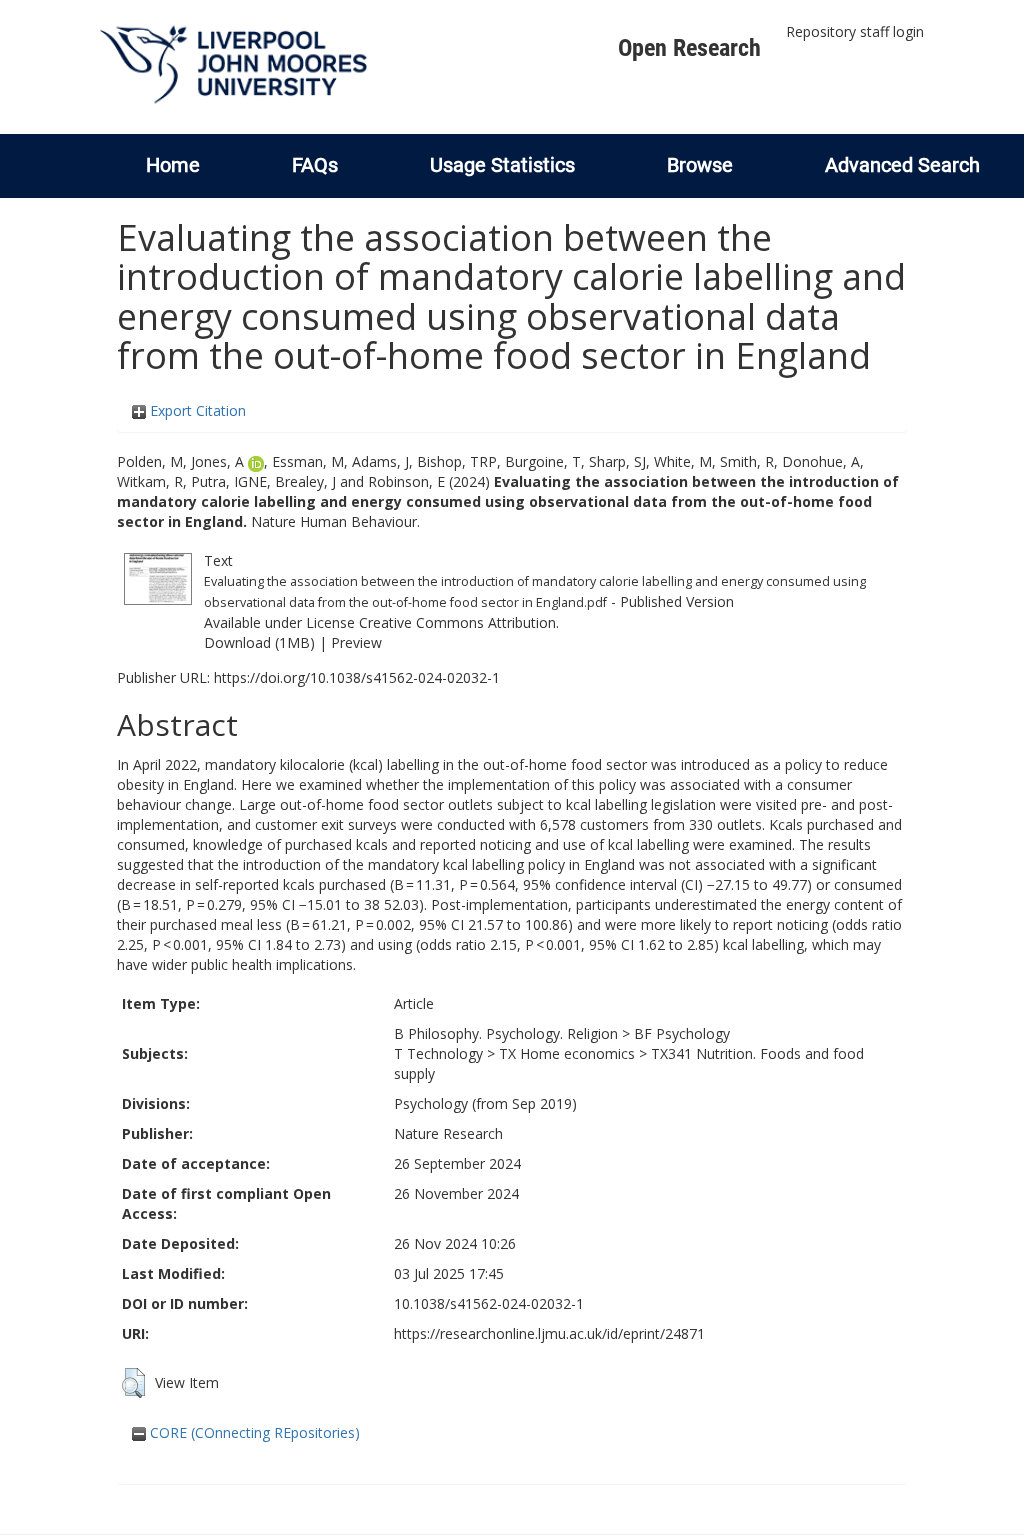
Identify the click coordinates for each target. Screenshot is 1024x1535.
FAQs (315, 165)
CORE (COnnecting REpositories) (253, 1432)
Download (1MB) (259, 642)
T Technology (438, 1053)
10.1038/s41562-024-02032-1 (489, 1303)
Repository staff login (855, 31)
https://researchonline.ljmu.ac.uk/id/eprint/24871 (549, 1333)
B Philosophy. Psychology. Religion (506, 1033)
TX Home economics (567, 1053)
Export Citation (196, 410)
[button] (133, 1383)
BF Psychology (682, 1033)
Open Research (689, 48)
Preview (356, 642)
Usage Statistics (502, 165)
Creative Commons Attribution (457, 622)
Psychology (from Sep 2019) (485, 1103)
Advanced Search (902, 165)
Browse (700, 165)
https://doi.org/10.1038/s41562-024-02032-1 (357, 677)
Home (173, 165)
